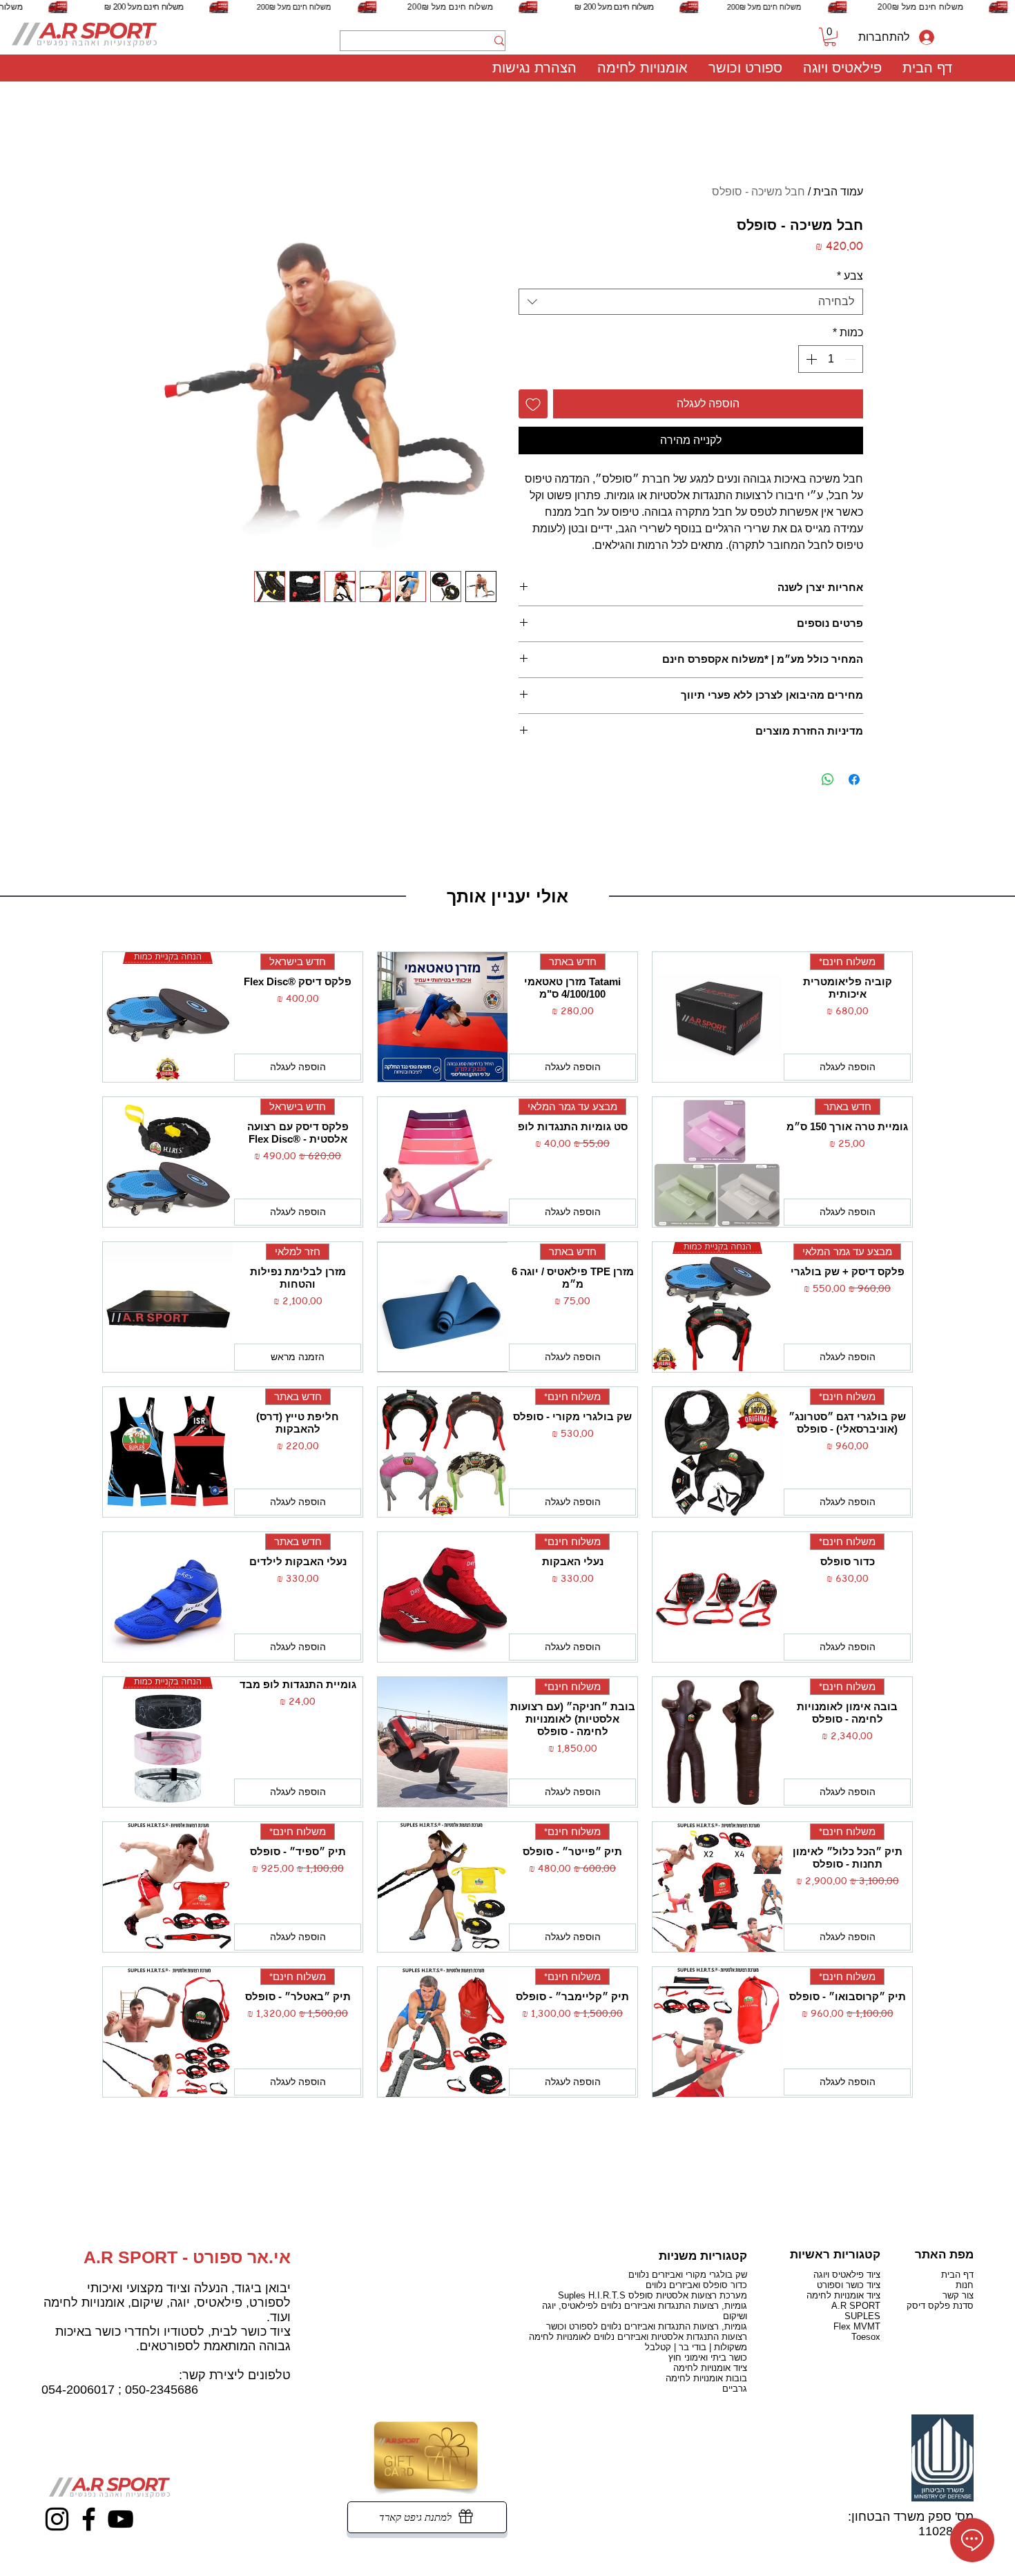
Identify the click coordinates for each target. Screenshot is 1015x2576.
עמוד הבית (838, 192)
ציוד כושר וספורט (849, 2285)
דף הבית (957, 2275)
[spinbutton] (831, 359)
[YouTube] (120, 2519)
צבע (850, 276)
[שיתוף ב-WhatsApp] (828, 779)
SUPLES (862, 2316)
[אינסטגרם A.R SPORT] (57, 2519)
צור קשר (958, 2295)
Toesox (866, 2337)
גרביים (735, 2389)
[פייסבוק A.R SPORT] (89, 2519)
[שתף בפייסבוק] (854, 779)
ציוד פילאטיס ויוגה (847, 2275)
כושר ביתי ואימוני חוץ (708, 2357)
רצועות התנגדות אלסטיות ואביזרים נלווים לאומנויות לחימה (638, 2337)
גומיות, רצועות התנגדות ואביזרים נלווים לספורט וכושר (647, 2326)
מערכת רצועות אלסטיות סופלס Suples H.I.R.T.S (652, 2295)
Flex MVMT (857, 2326)
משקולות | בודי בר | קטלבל (696, 2347)
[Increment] (810, 359)
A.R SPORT (856, 2306)
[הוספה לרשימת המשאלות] (533, 404)
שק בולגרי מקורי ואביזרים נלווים (688, 2275)
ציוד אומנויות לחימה (710, 2368)
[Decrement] (851, 359)
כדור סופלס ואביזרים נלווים (696, 2285)
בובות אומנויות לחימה (706, 2378)
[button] (842, 68)
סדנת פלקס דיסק (940, 2306)
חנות (965, 2285)
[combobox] (691, 302)
